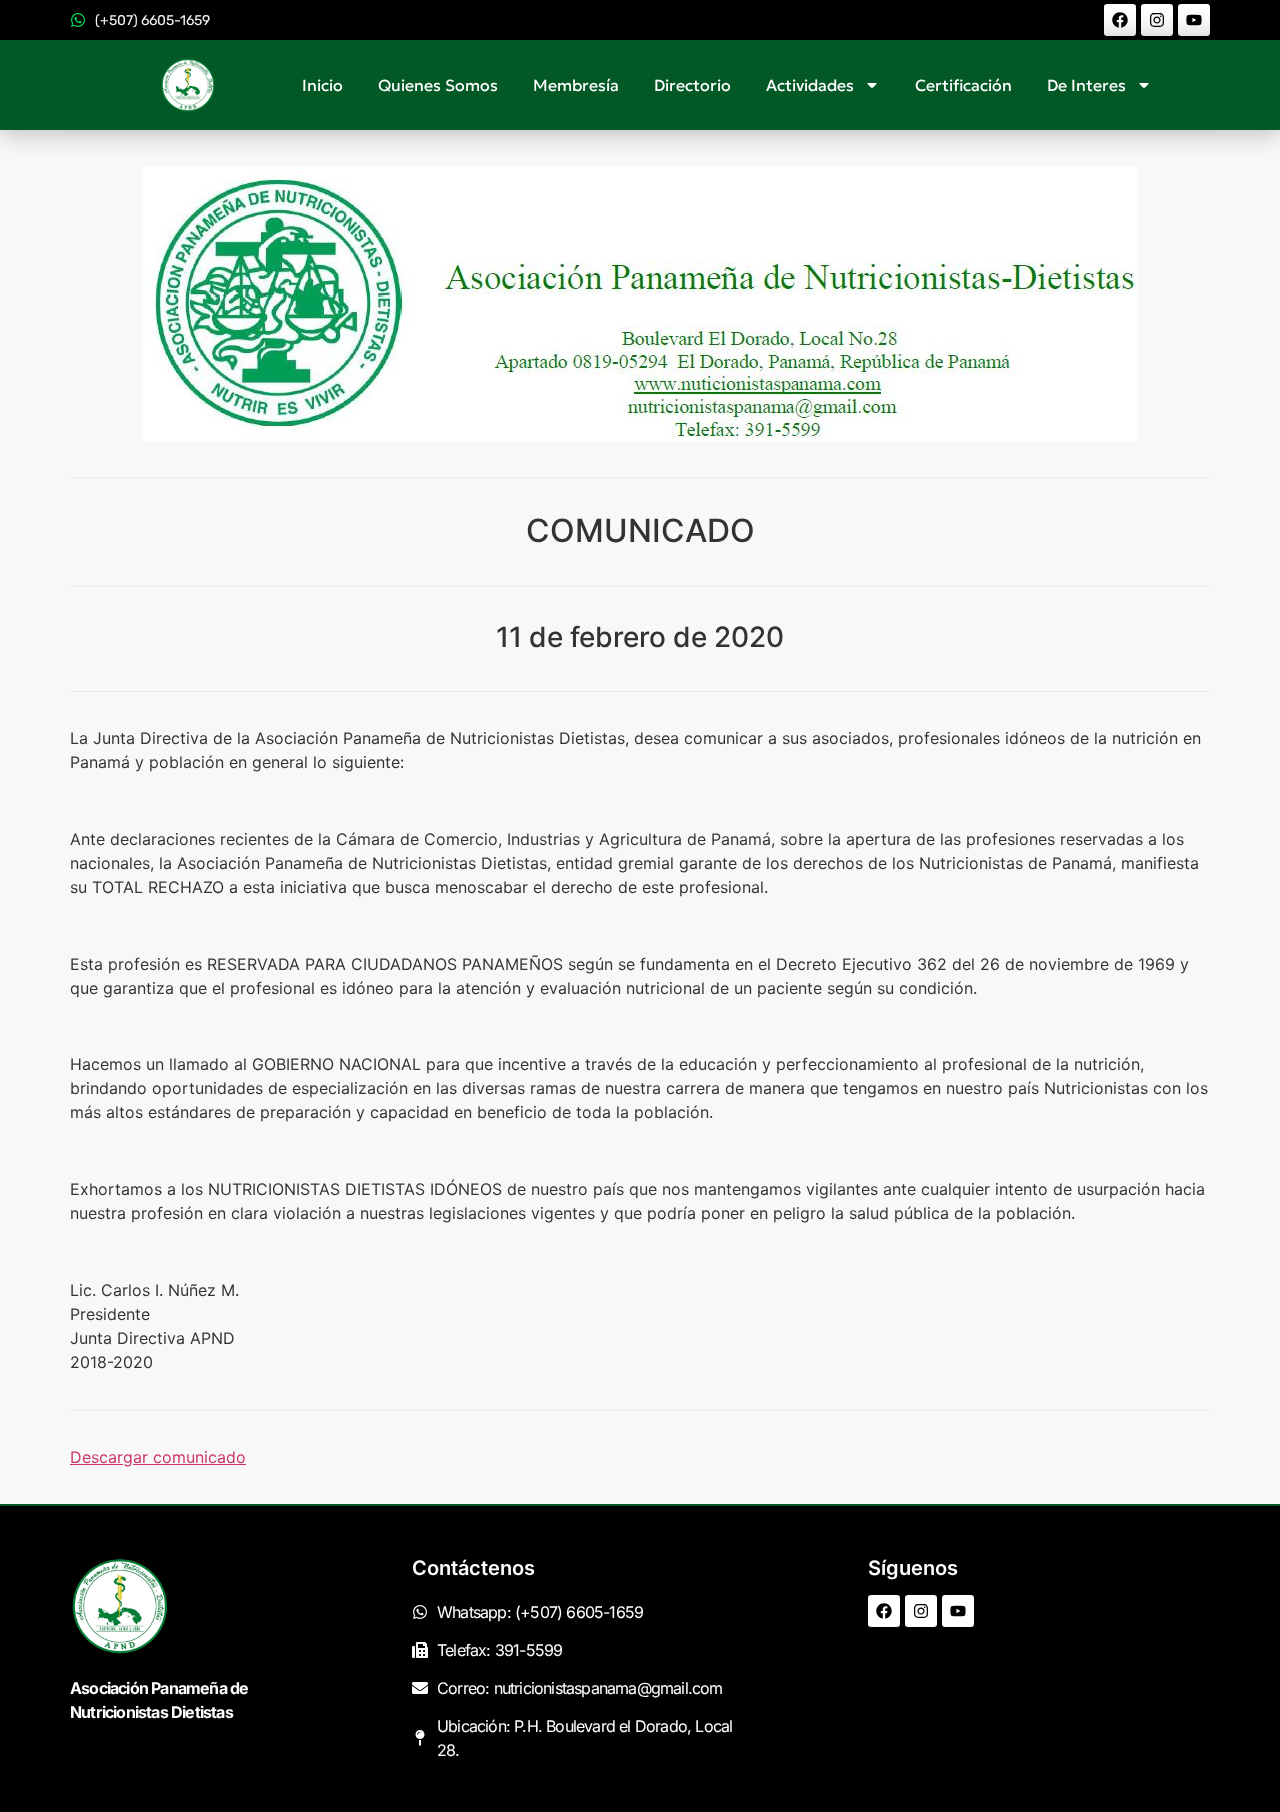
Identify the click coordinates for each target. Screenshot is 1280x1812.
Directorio (692, 85)
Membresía (576, 85)
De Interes (1086, 85)
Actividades (810, 85)
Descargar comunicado (158, 1457)
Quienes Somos (438, 85)
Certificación (963, 85)
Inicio (322, 85)
